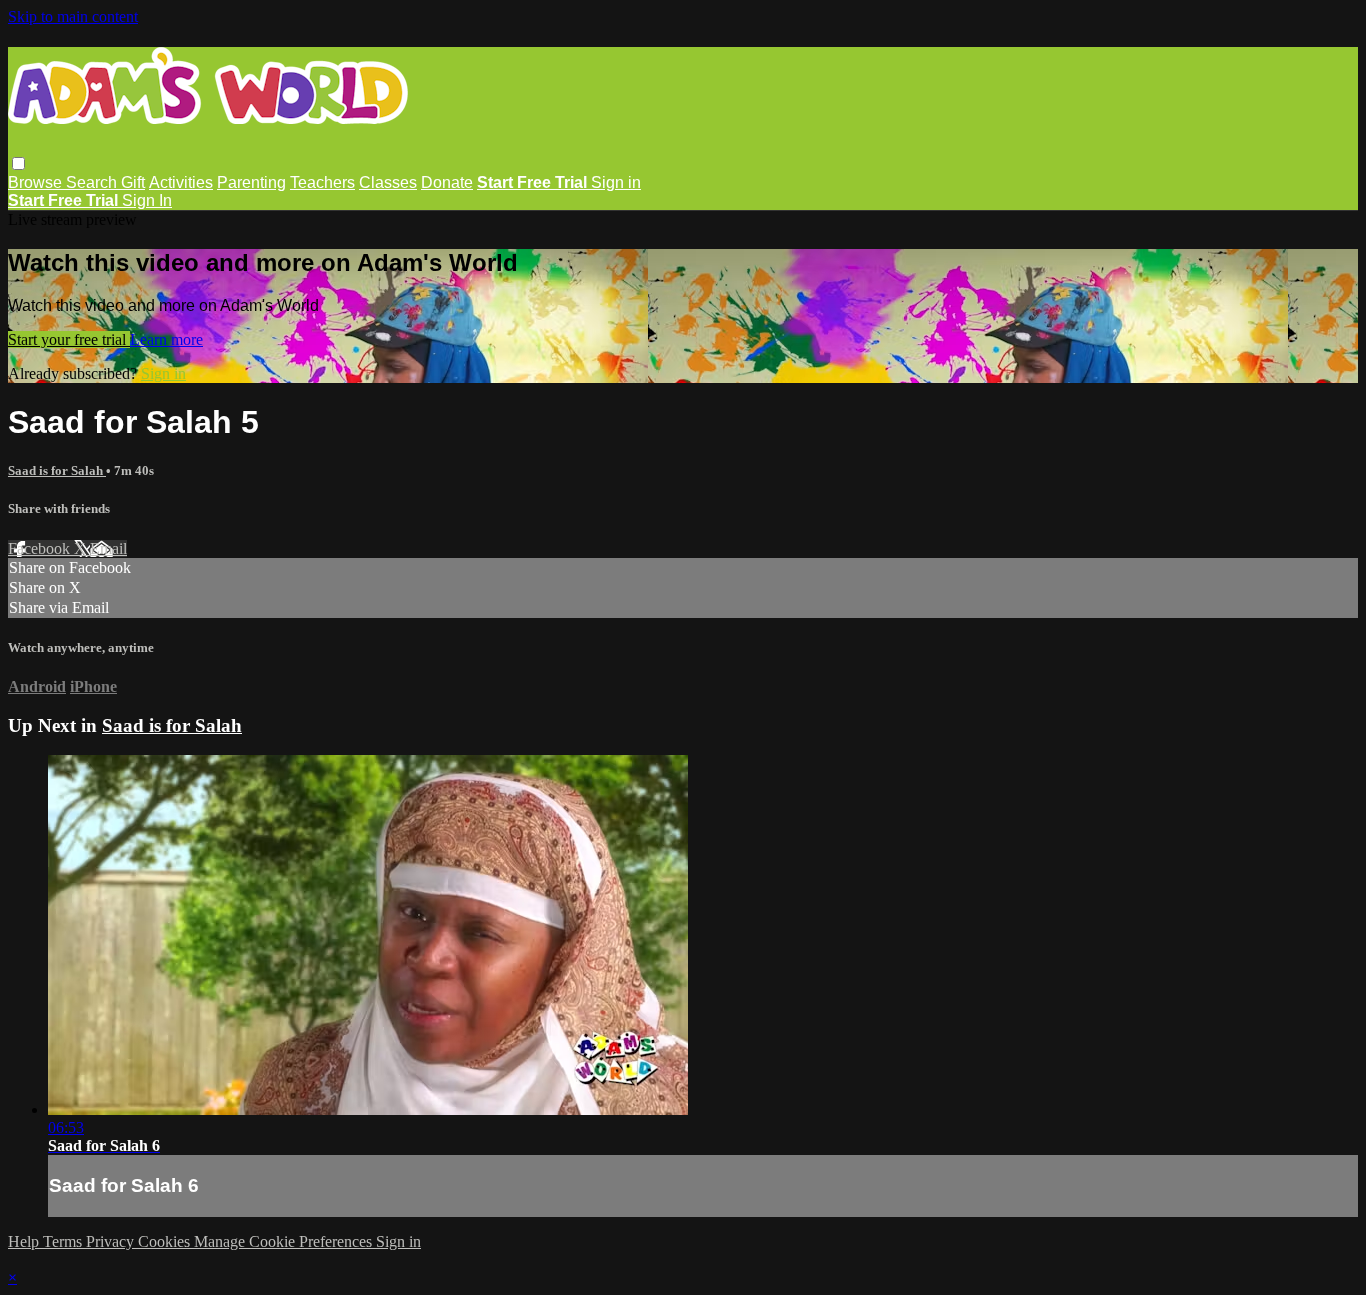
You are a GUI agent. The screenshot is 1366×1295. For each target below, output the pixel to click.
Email (108, 548)
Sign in (616, 182)
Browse (37, 182)
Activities (181, 182)
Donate (447, 182)
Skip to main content (73, 16)
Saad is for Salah (57, 470)
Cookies (166, 1241)
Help (25, 1241)
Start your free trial (69, 339)
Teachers (322, 182)
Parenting (251, 182)
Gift (133, 182)
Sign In (147, 200)
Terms (64, 1241)
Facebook (41, 548)
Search (93, 182)
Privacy (112, 1241)
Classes (388, 182)
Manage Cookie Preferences (285, 1241)
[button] (18, 163)
